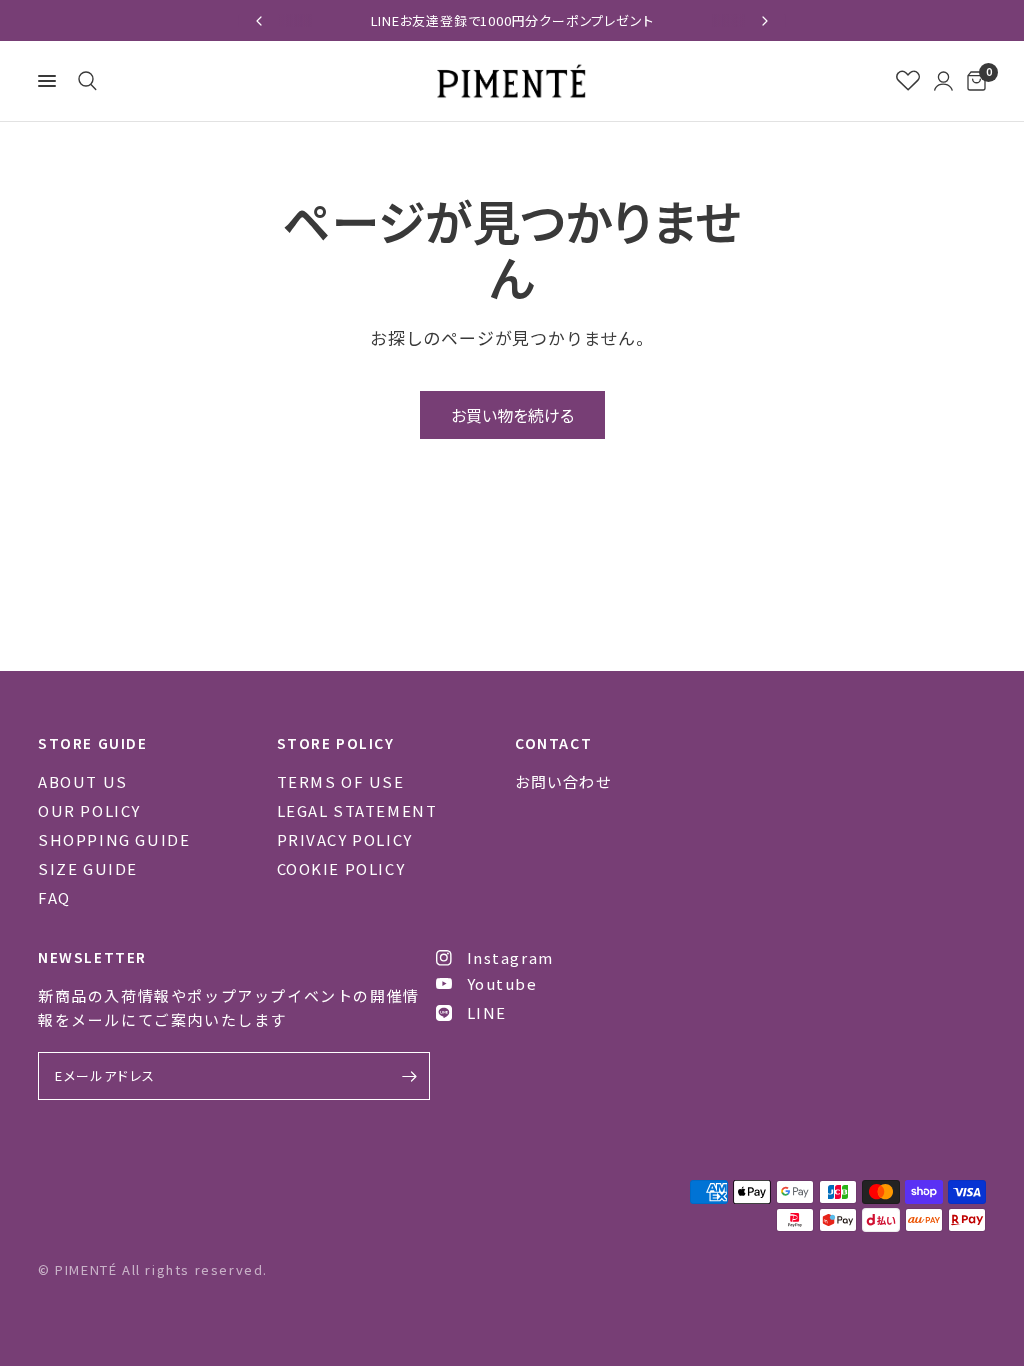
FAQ (54, 897)
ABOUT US (83, 781)
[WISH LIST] (908, 81)
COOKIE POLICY (341, 868)
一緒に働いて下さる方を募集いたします (688, 20)
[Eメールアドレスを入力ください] (410, 1076)
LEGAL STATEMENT (357, 810)
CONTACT (553, 743)
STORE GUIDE (93, 743)
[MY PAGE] (943, 81)
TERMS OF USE (341, 781)
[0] (973, 81)
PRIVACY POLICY (345, 839)
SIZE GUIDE (88, 868)
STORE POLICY (336, 743)
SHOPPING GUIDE (114, 839)
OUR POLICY (89, 810)
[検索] (84, 81)
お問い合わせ (563, 781)
